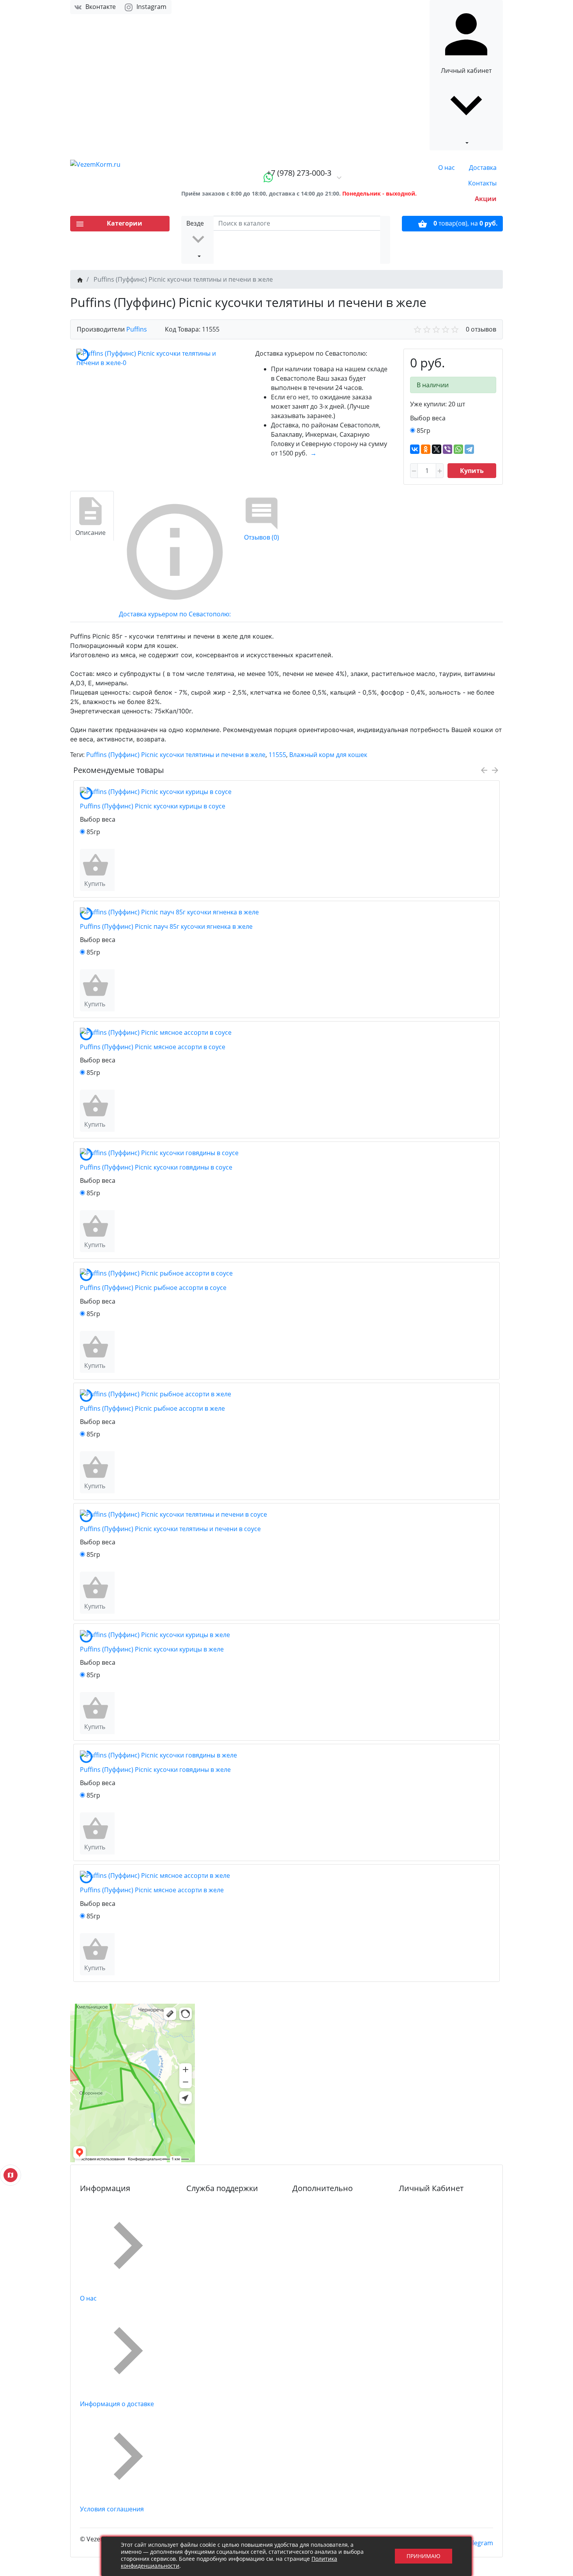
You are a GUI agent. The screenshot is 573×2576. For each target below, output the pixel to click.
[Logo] (120, 164)
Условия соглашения (112, 2509)
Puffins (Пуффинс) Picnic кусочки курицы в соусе (153, 806)
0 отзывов (481, 329)
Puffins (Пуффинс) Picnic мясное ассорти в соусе (153, 1047)
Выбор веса (428, 418)
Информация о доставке (117, 2404)
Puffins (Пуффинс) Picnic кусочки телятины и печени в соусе (170, 1529)
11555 (277, 755)
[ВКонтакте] (415, 449)
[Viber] (447, 449)
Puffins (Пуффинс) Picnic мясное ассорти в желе (152, 1890)
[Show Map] (11, 2175)
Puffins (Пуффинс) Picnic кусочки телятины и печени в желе (176, 755)
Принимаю (424, 2556)
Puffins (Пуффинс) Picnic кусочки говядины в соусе (156, 1167)
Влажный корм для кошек (328, 755)
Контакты (482, 183)
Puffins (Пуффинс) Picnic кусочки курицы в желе (152, 1649)
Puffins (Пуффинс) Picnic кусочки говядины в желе (155, 1770)
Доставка (483, 168)
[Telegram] (469, 449)
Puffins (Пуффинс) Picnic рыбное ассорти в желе (152, 1408)
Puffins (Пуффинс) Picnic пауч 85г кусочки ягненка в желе (166, 926)
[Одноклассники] (426, 449)
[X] (437, 449)
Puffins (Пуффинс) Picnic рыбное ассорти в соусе (153, 1288)
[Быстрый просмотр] (113, 870)
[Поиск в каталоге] (385, 240)
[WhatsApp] (458, 449)
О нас (447, 168)
